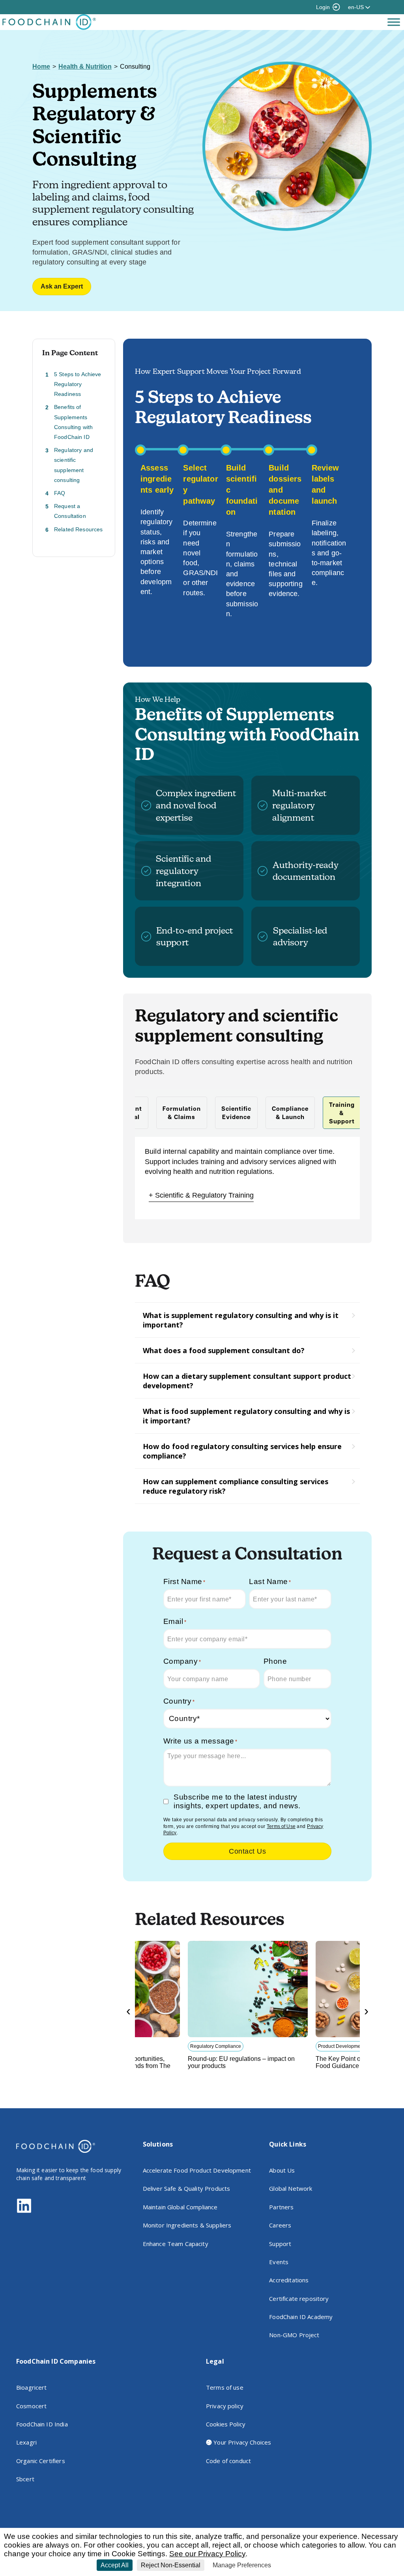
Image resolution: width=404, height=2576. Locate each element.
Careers (280, 2225)
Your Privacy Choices (241, 2442)
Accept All (115, 2565)
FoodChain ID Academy (301, 2317)
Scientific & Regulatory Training (204, 1195)
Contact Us (247, 1851)
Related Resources (79, 529)
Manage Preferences (242, 2565)
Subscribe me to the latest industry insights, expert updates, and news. (237, 1801)
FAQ (60, 493)
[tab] (182, 1113)
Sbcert (25, 2479)
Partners (281, 2207)
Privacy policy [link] (294, 2565)
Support (280, 2244)
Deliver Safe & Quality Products (187, 2188)
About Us (282, 2170)
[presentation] (128, 2011)
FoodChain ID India (42, 2424)
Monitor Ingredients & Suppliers (187, 2225)
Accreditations (289, 2280)
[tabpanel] (247, 1178)
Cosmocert (31, 2406)
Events (279, 2262)
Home (41, 67)
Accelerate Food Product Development (197, 2170)
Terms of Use (281, 1826)
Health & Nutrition (85, 67)
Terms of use (225, 2387)
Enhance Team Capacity (176, 2244)
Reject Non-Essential (171, 2565)
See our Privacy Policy (207, 2554)
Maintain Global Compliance (180, 2207)
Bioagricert (32, 2387)
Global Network (291, 2188)
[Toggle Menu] (394, 22)
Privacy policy (225, 2406)
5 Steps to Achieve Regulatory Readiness (78, 384)
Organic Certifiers (41, 2461)
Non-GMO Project (294, 2335)
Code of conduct (228, 2461)
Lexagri (26, 2442)
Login (323, 7)
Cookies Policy (226, 2424)
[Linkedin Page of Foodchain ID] (24, 2211)
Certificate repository (299, 2299)
